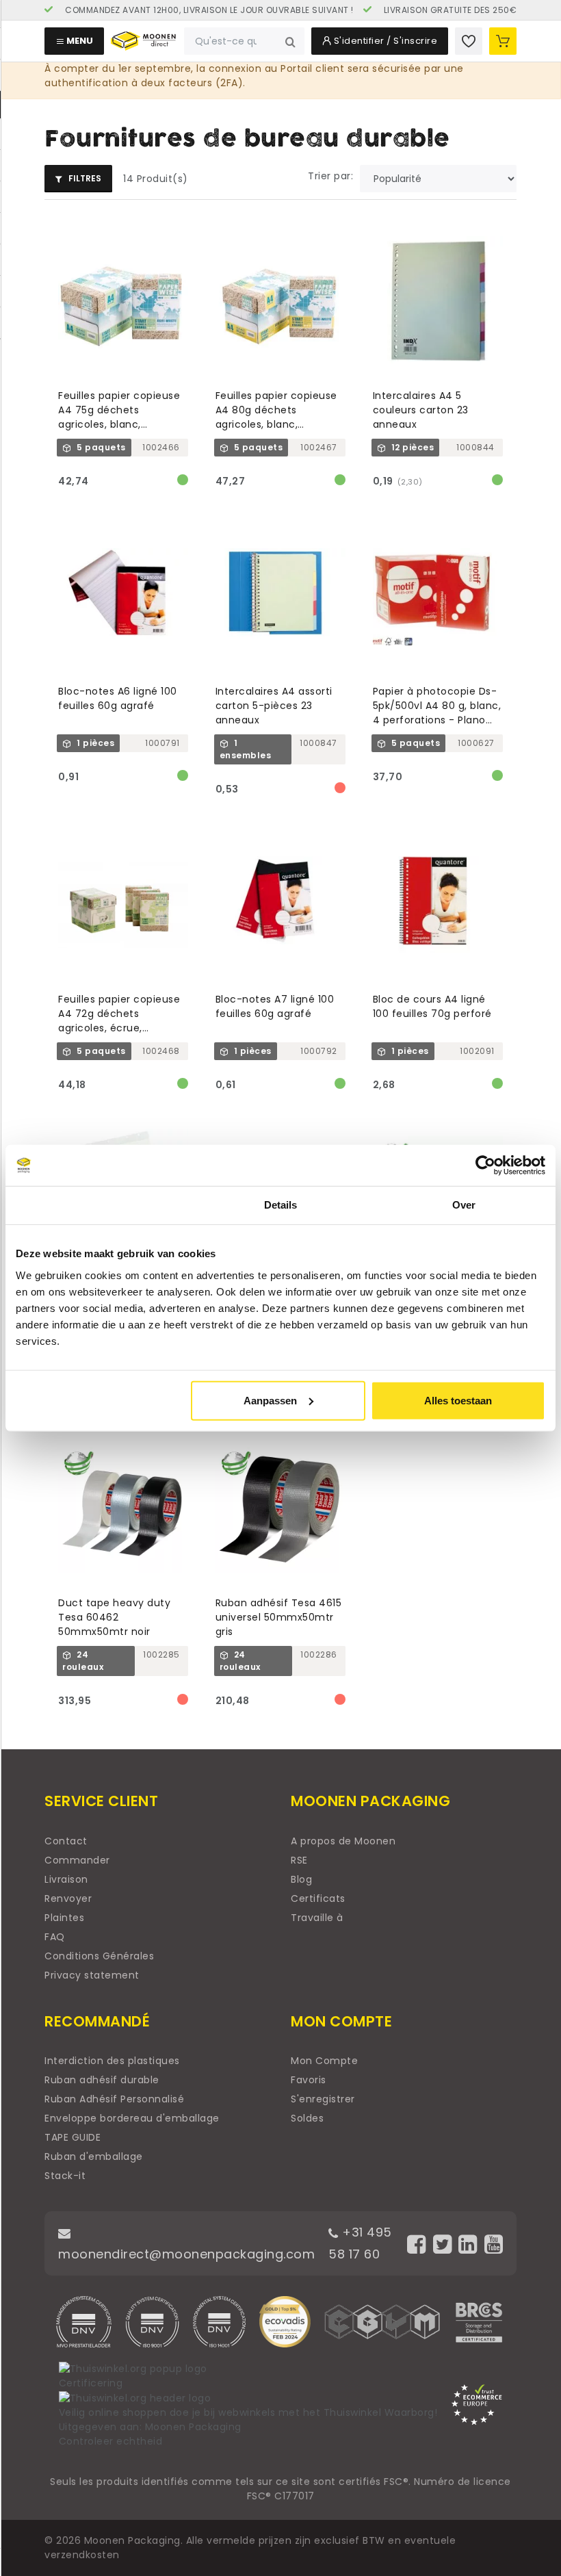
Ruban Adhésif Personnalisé (114, 2099)
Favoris (309, 2080)
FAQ (55, 1937)
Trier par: (330, 176)
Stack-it (65, 2176)
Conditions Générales (99, 1956)
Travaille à (317, 1918)
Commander (77, 1860)
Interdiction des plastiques (112, 2061)
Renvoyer (68, 1898)
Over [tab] (464, 1205)
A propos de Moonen (343, 1841)
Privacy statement (92, 1975)
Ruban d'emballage (94, 2156)
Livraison (66, 1879)
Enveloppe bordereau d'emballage (132, 2118)
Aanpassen (270, 1400)
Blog (301, 1879)
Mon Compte (324, 2061)
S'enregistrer (323, 2099)
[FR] (185, 10)
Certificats (318, 1898)
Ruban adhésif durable (102, 2080)
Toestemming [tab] (97, 1205)
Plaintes (64, 1918)
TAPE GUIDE (73, 2137)
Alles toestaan (458, 1400)
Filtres (84, 178)
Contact (66, 1841)
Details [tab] (281, 1205)
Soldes (307, 2118)
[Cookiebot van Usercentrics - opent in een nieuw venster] (485, 1165)
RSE (299, 1860)
